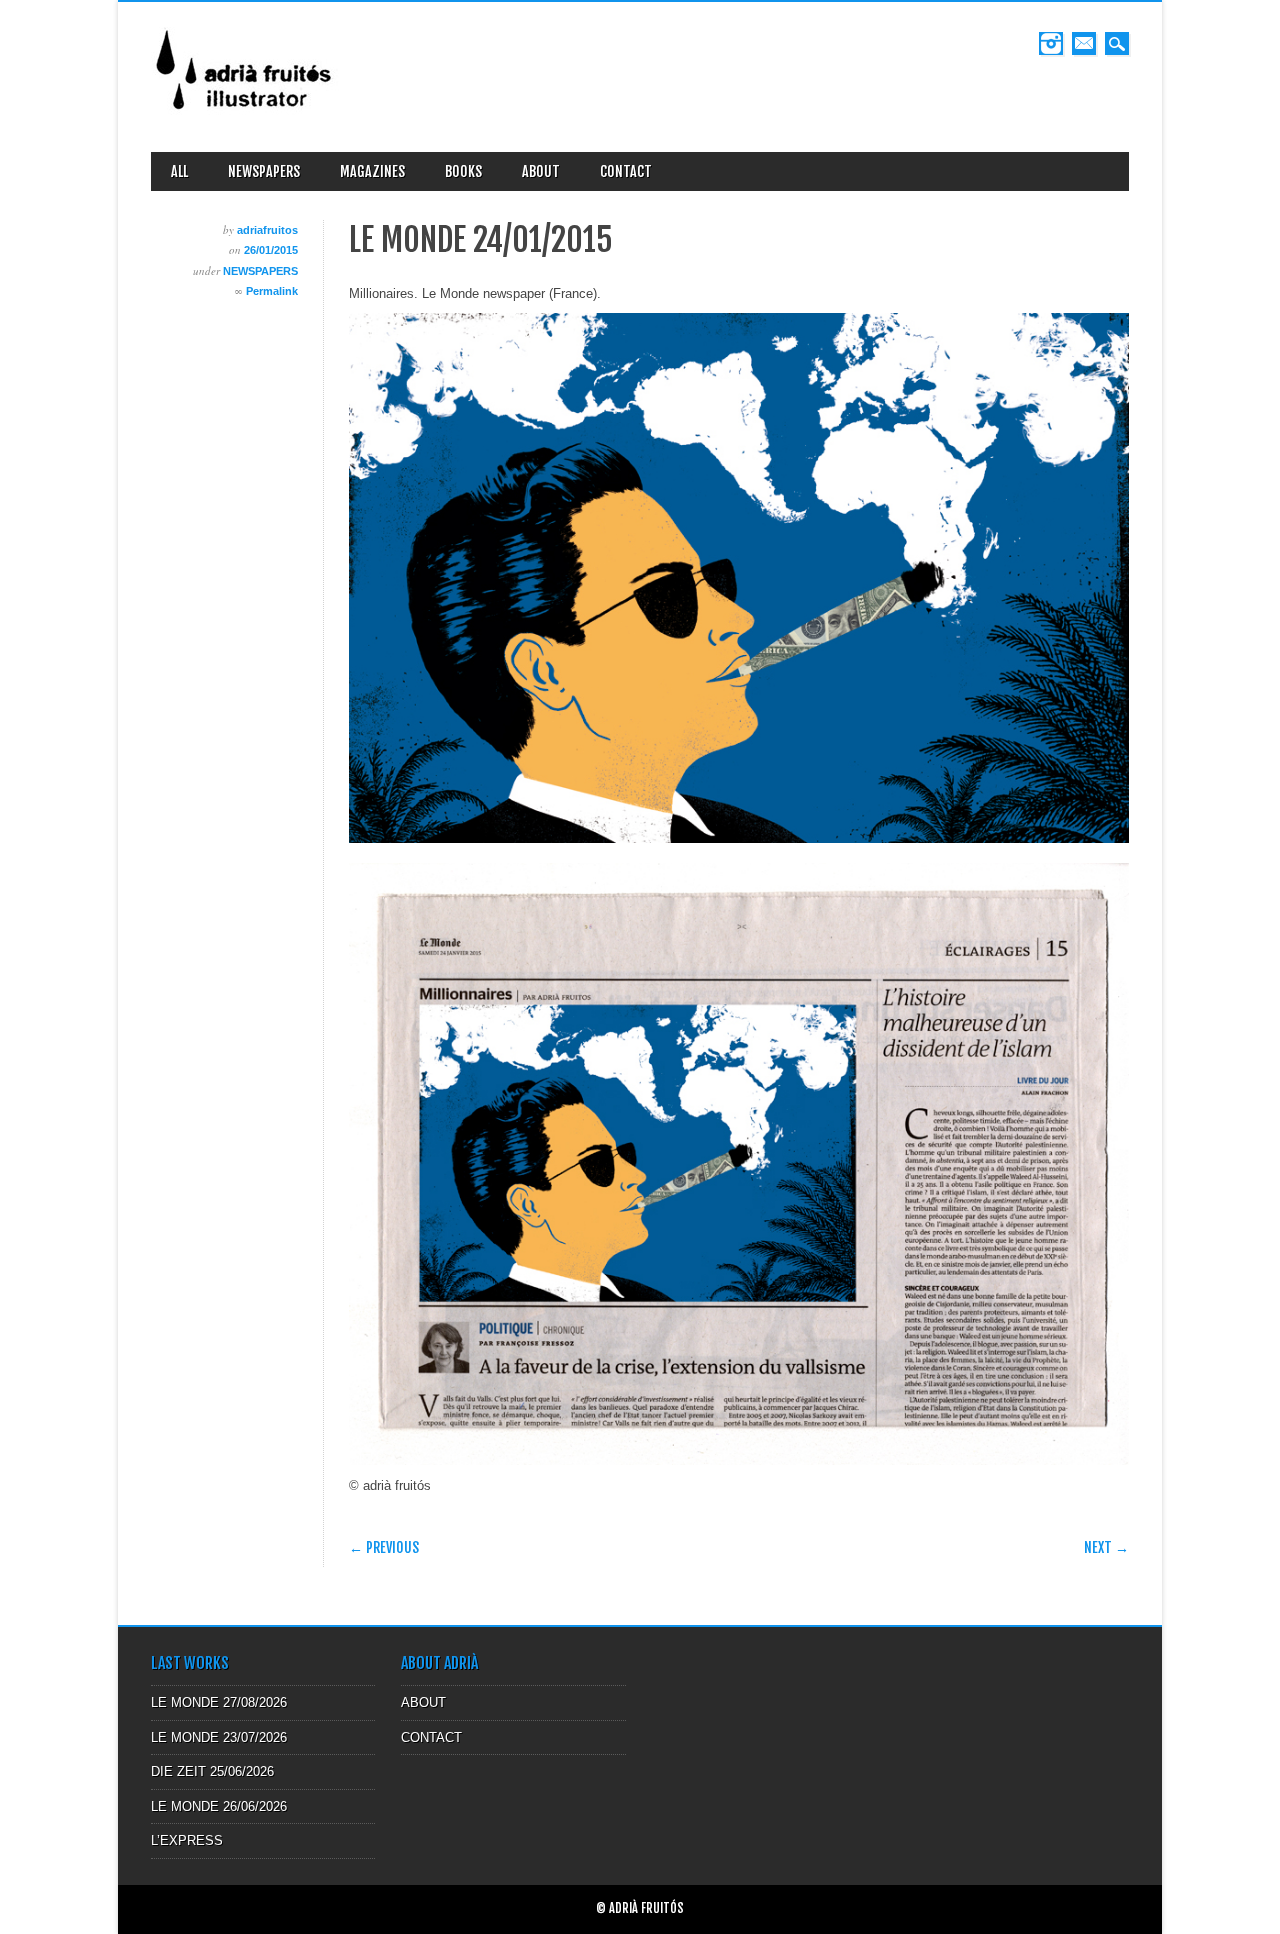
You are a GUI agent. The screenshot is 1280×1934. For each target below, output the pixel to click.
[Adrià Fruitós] (245, 116)
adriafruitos (267, 230)
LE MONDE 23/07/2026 (219, 1737)
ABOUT (541, 171)
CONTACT (626, 171)
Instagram (1051, 43)
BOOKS (463, 171)
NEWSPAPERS (264, 171)
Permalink (272, 291)
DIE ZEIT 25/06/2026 (212, 1771)
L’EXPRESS (187, 1840)
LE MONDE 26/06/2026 (219, 1806)
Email (1084, 43)
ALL (179, 171)
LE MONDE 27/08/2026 (219, 1702)
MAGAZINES (372, 171)
